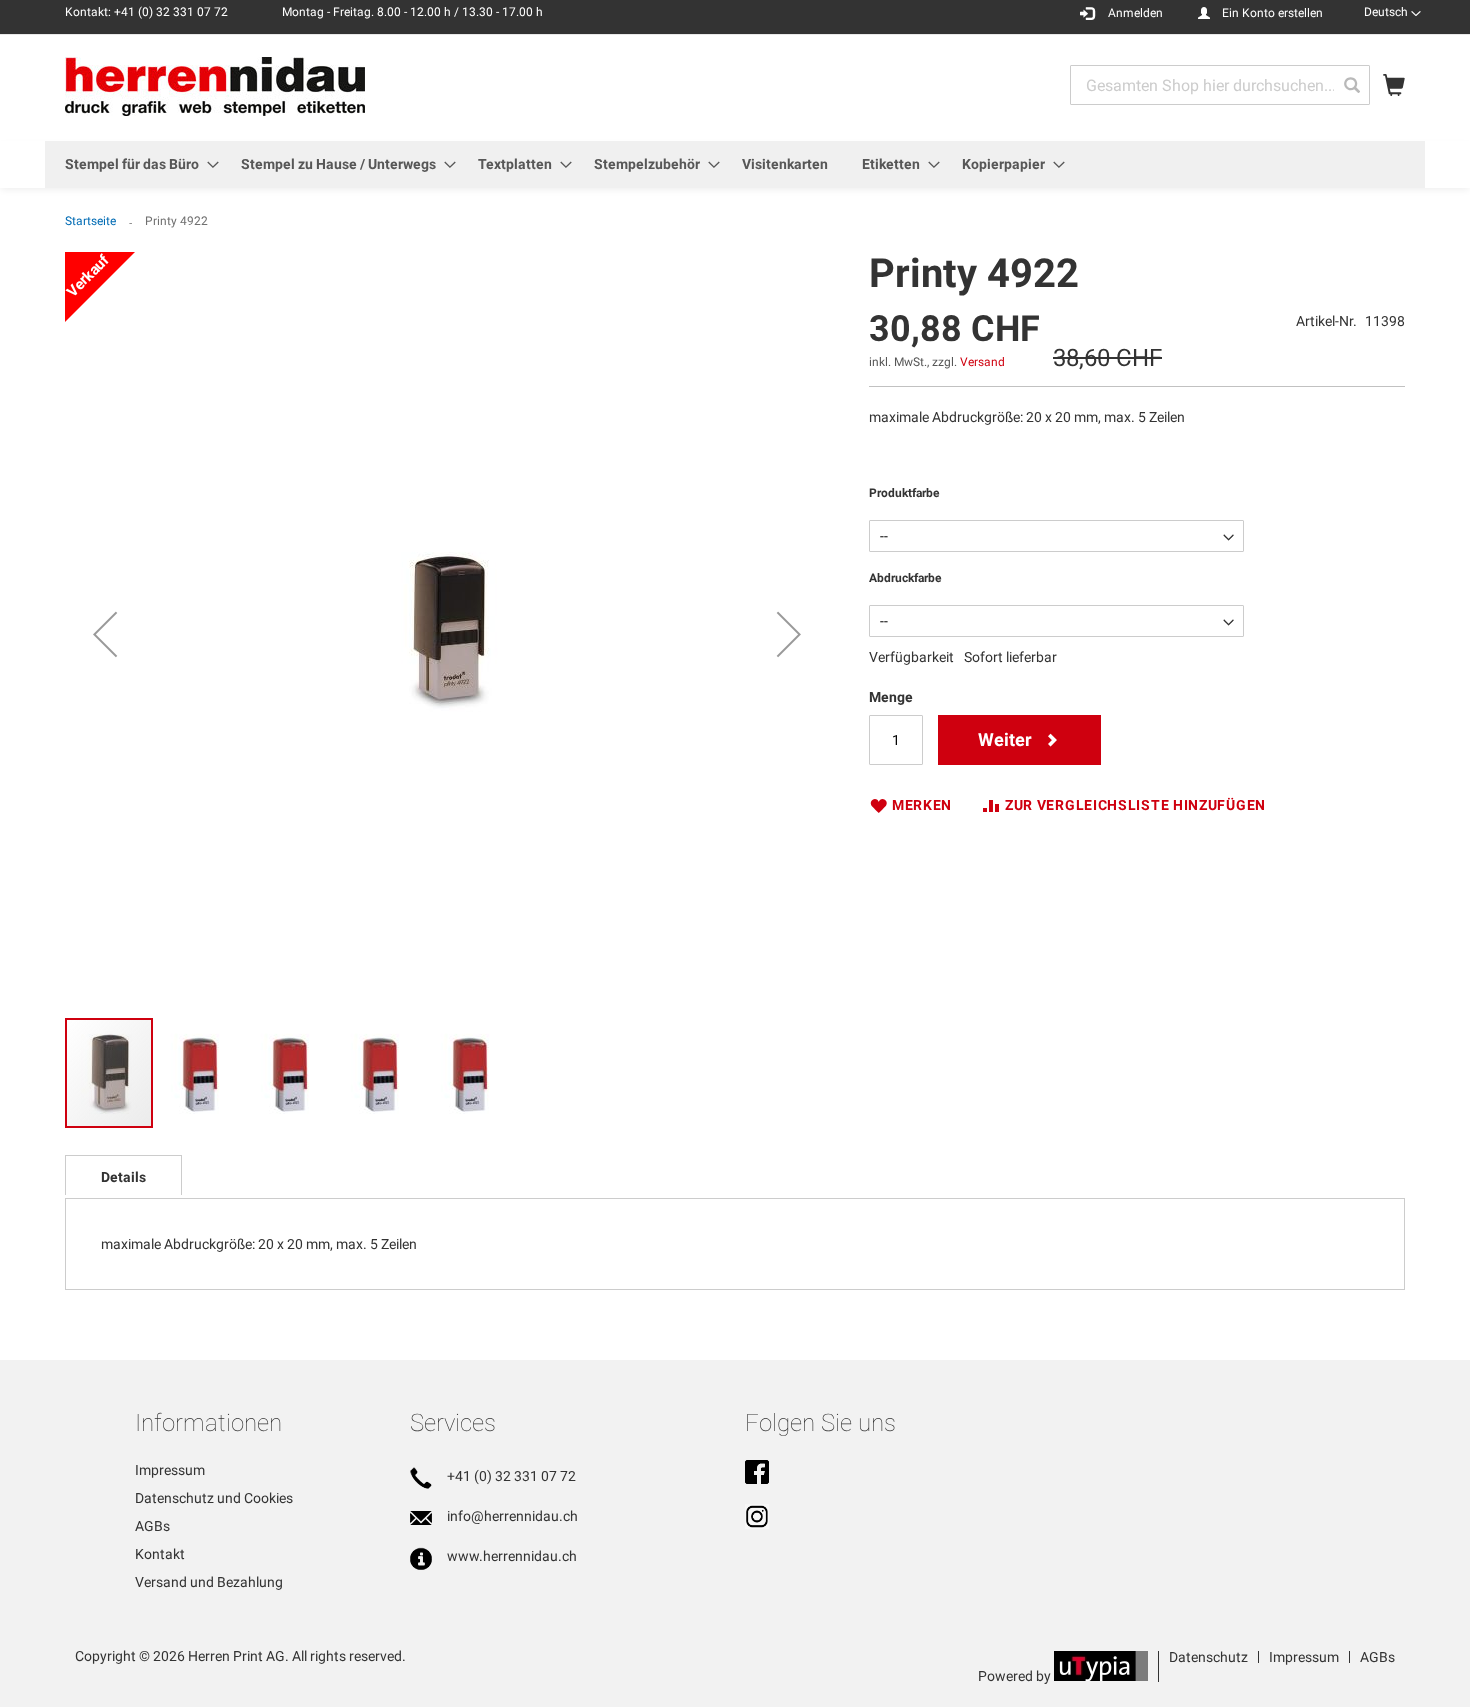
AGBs (152, 1526)
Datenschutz (1208, 1657)
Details (123, 1177)
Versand (982, 362)
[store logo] (215, 86)
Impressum (170, 1470)
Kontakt (160, 1554)
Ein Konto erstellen (1272, 13)
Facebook (757, 1474)
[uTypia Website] (1101, 1676)
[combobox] (1220, 85)
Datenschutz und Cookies (214, 1498)
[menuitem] (136, 164)
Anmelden (1135, 13)
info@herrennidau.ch (512, 1516)
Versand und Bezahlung (209, 1582)
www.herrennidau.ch (512, 1556)
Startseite (90, 221)
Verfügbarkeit (911, 657)
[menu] (735, 164)
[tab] (123, 1175)
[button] (1392, 12)
